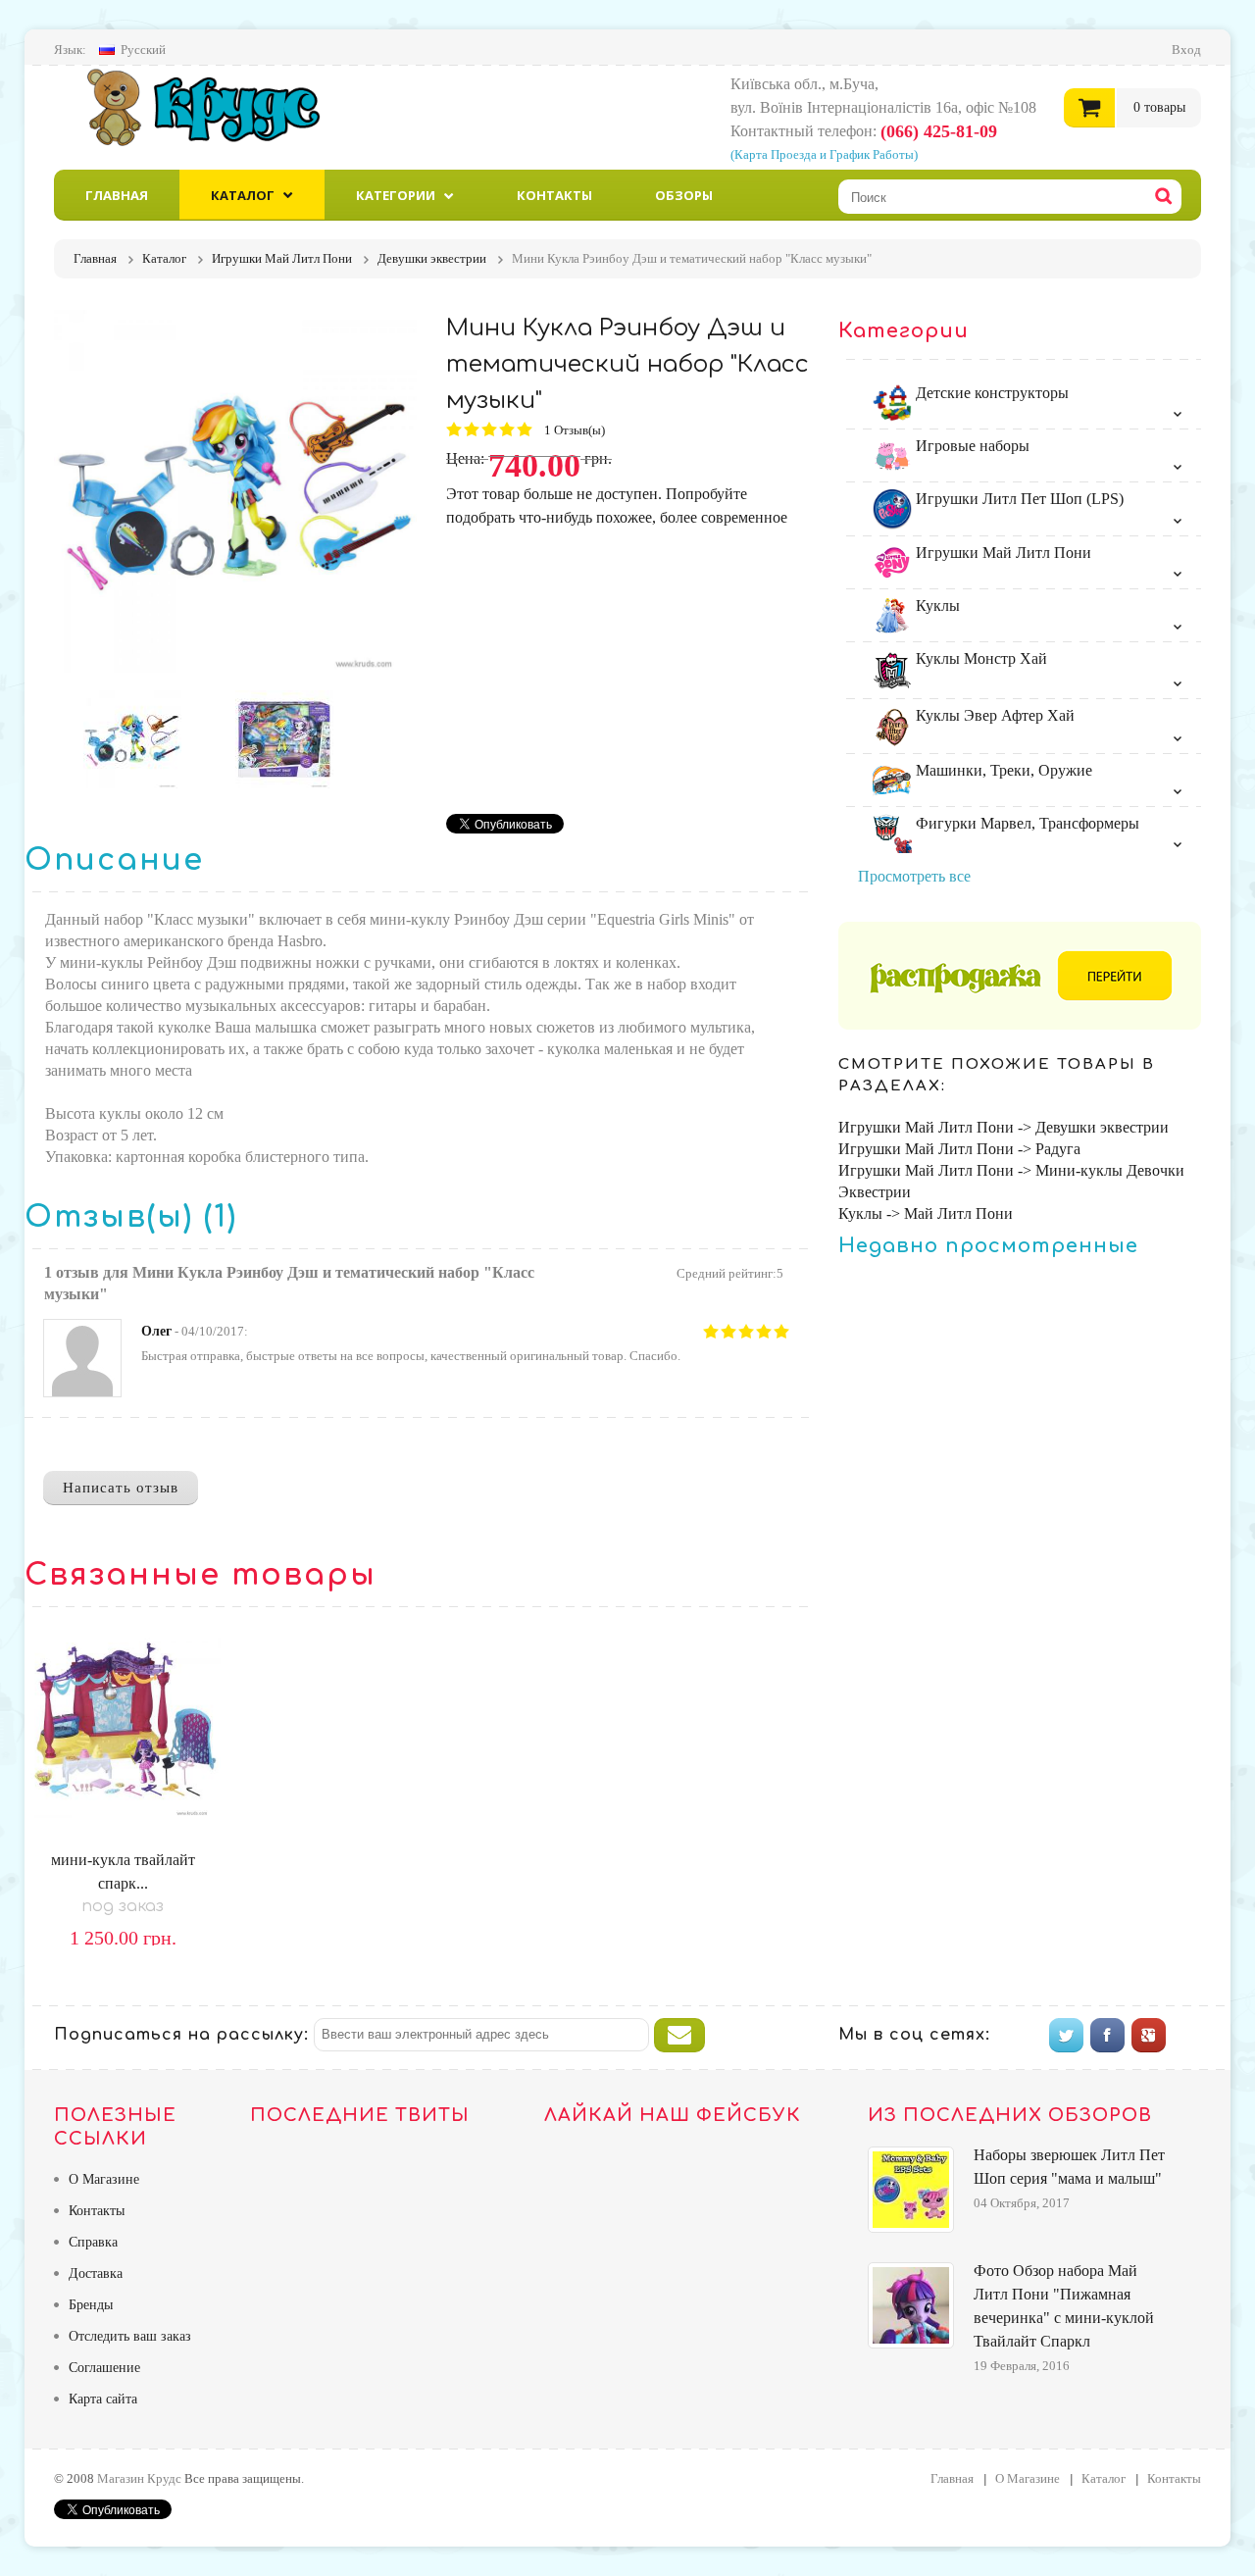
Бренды (91, 2305)
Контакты (554, 195)
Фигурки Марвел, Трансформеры (1026, 823)
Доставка (96, 2273)
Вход (1186, 50)
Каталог (243, 195)
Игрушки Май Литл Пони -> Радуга (959, 1149)
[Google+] (1149, 2035)
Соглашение (104, 2368)
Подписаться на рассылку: (181, 2035)
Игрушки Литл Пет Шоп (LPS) (1018, 499)
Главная (117, 195)
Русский (143, 50)
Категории (396, 195)
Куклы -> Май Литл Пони (926, 1213)
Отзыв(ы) (576, 430)
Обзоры (684, 195)
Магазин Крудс (220, 107)
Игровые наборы (971, 446)
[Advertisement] (611, 667)
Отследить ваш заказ (130, 2336)
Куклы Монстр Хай (979, 658)
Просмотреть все (914, 876)
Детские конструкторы (990, 393)
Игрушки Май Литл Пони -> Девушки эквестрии (1004, 1127)
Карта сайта (103, 2399)
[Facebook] (1107, 2035)
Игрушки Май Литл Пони (1002, 553)
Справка (93, 2242)
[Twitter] (1066, 2035)
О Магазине (104, 2179)
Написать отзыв (121, 1488)
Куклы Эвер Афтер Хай (993, 715)
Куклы (936, 606)
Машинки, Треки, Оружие (1002, 770)
